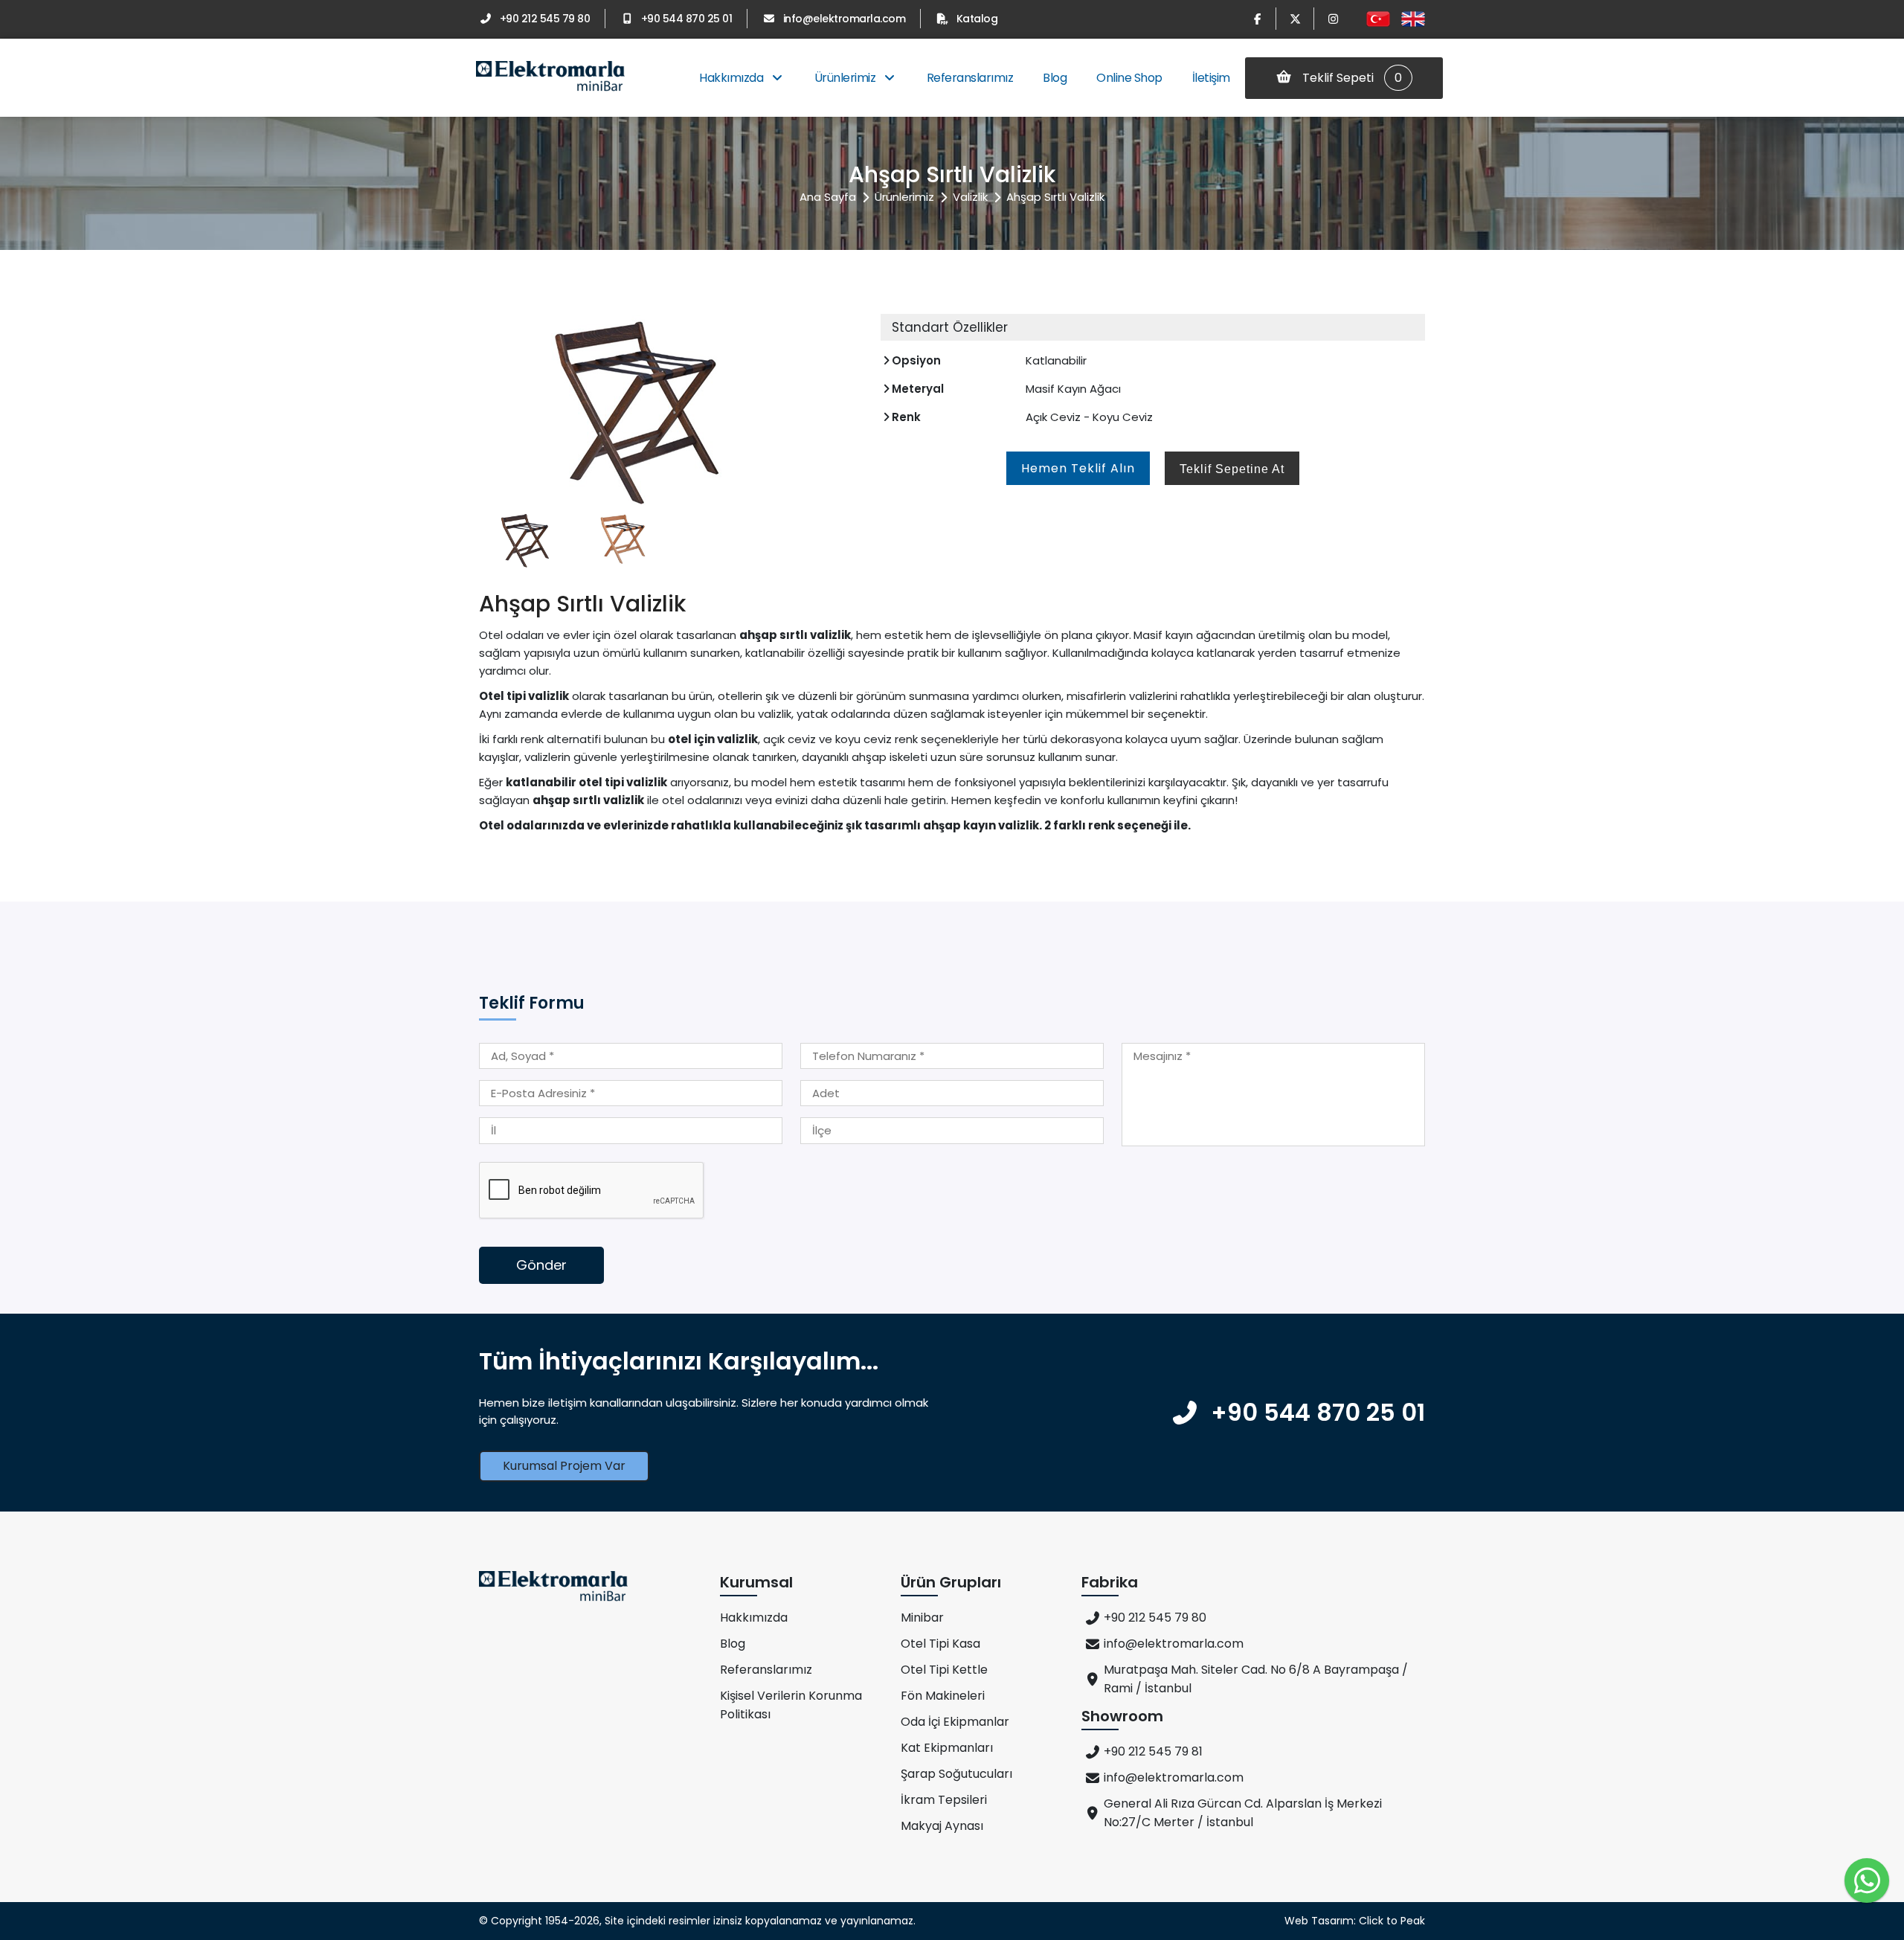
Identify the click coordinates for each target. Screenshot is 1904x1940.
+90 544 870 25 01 (686, 19)
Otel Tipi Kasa (940, 1644)
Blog (1055, 78)
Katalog (977, 19)
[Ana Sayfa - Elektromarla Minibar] (550, 78)
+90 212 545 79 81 (1153, 1751)
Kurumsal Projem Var (564, 1466)
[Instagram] (1333, 19)
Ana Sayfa (828, 197)
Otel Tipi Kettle (944, 1670)
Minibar (922, 1618)
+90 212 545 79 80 (545, 19)
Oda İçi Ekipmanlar (955, 1722)
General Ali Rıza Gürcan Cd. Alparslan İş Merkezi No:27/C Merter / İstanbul (1243, 1813)
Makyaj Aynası (942, 1826)
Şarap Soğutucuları (956, 1774)
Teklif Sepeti (1351, 78)
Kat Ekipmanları (947, 1748)
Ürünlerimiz (846, 78)
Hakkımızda (733, 78)
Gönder (541, 1265)
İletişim (1211, 78)
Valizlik (970, 197)
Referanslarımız (970, 78)
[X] (1295, 19)
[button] (843, 403)
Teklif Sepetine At (1232, 469)
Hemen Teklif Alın (1078, 468)
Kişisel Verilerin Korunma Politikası (791, 1705)
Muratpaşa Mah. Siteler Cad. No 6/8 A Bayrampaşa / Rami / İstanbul (1256, 1679)
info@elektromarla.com (844, 19)
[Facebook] (1257, 19)
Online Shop (1129, 78)
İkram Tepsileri (944, 1800)
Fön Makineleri (943, 1696)
